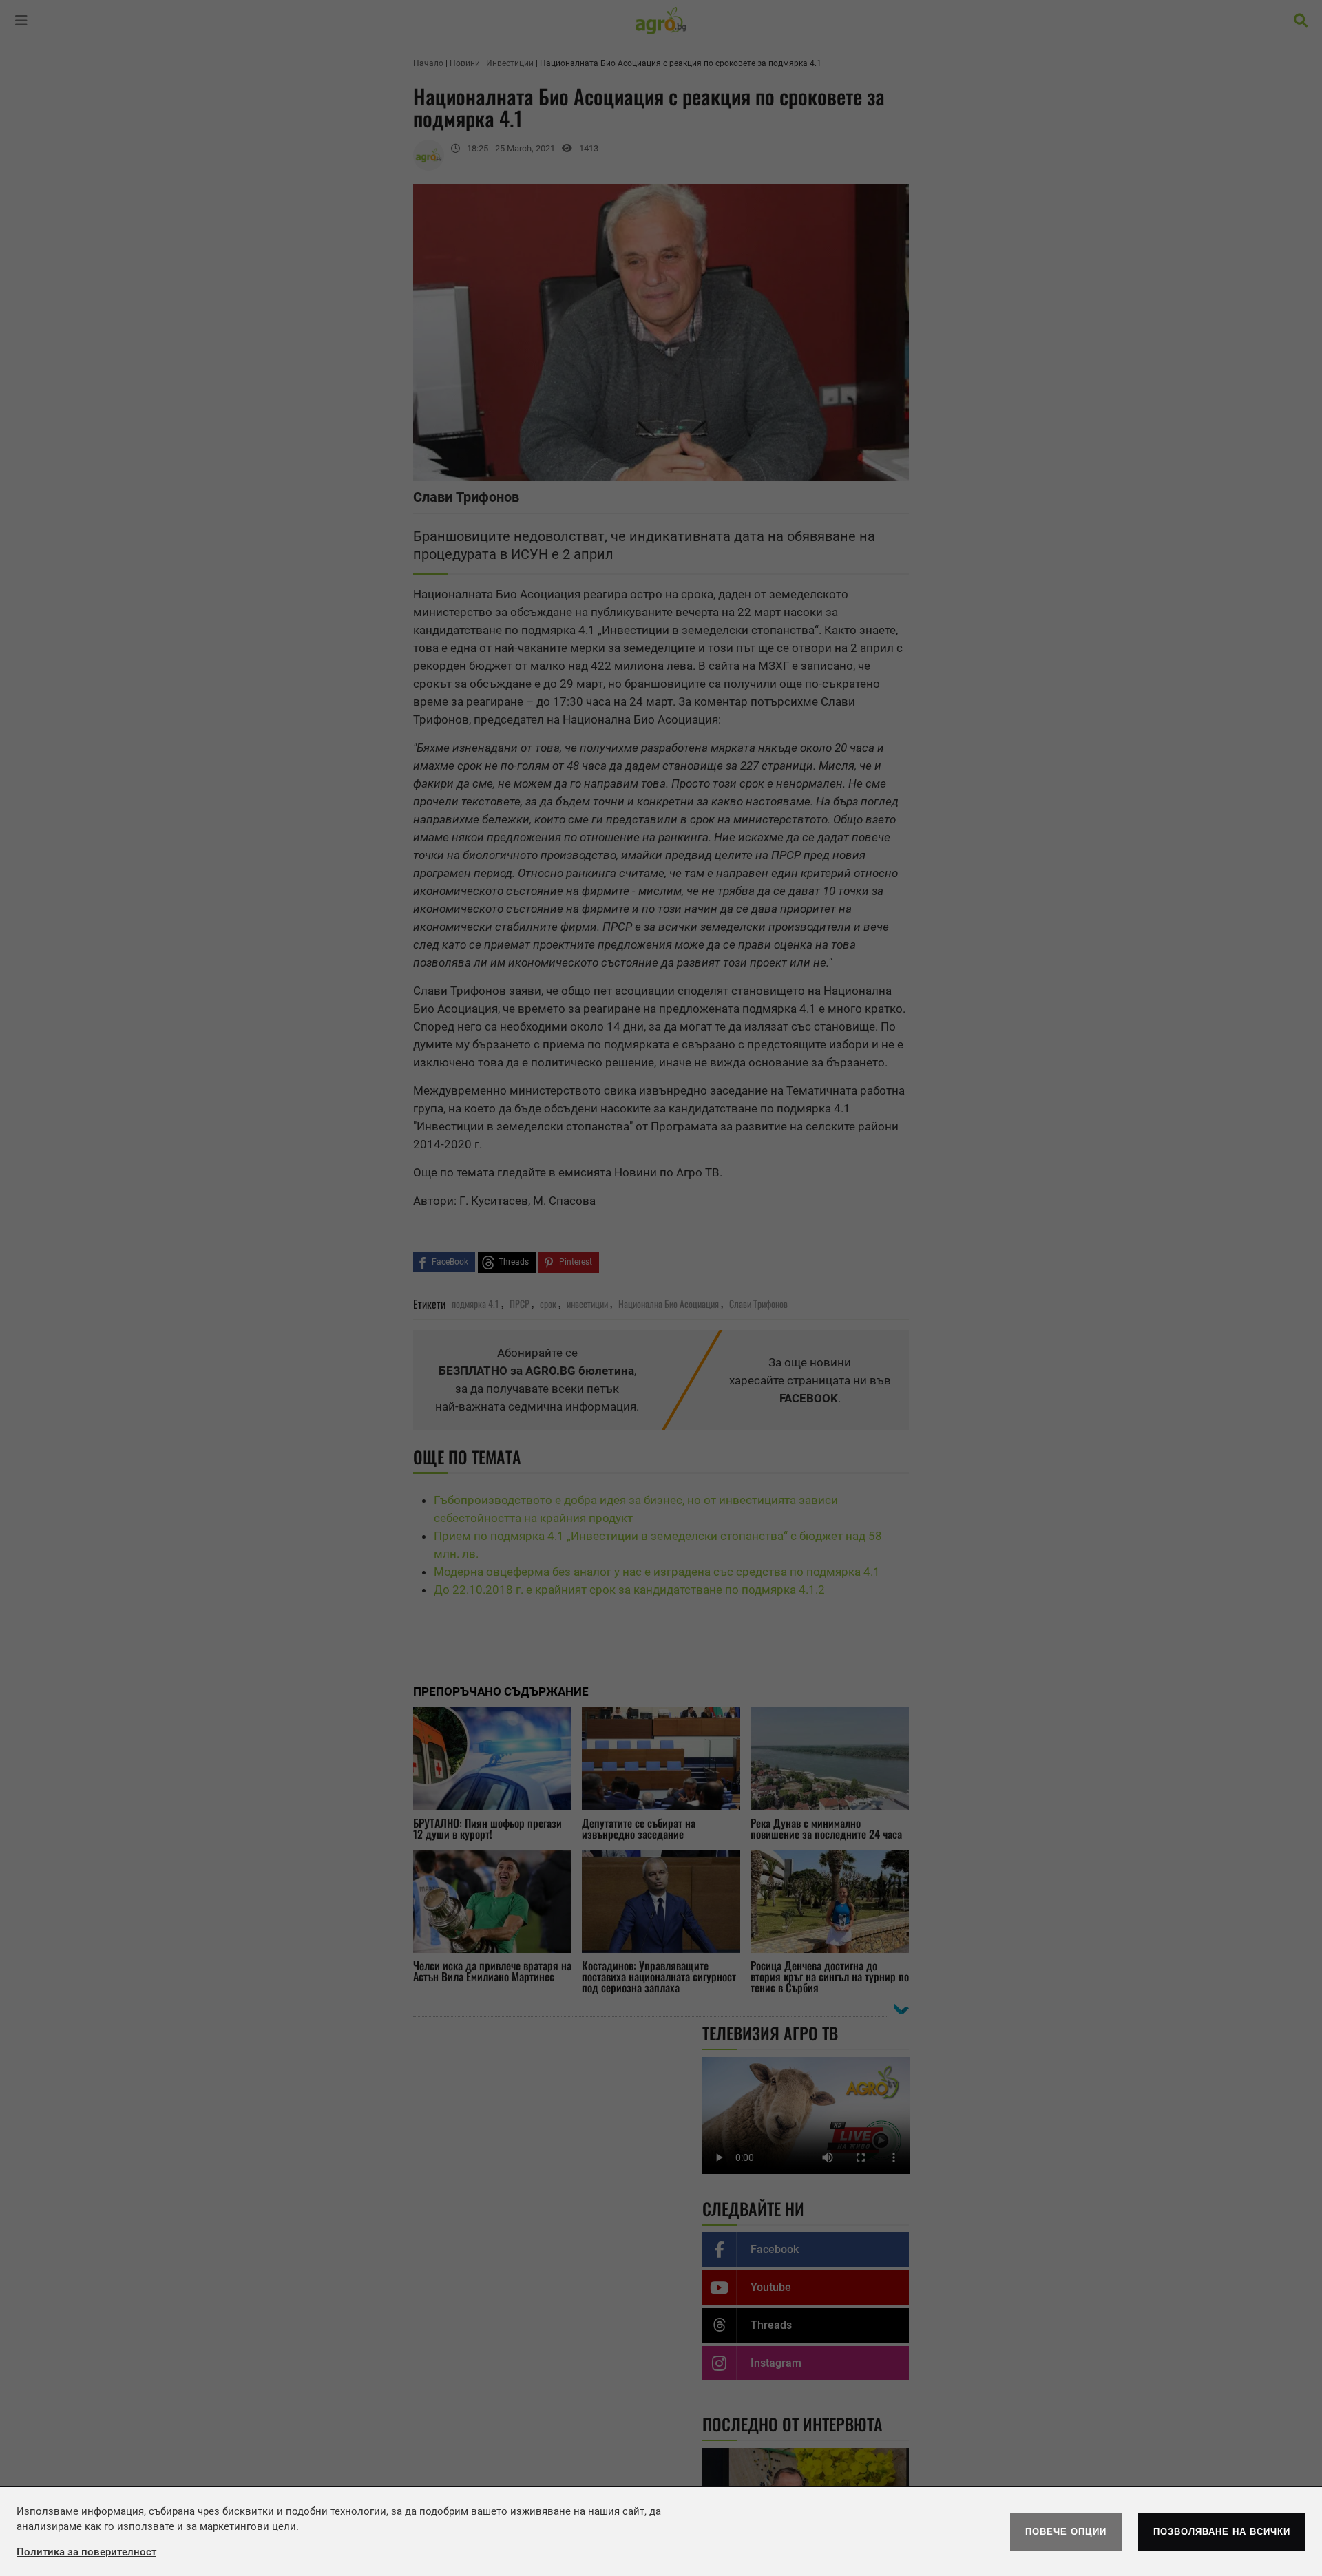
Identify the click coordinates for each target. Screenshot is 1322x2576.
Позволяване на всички (1222, 2532)
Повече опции (1066, 2532)
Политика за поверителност (86, 2552)
